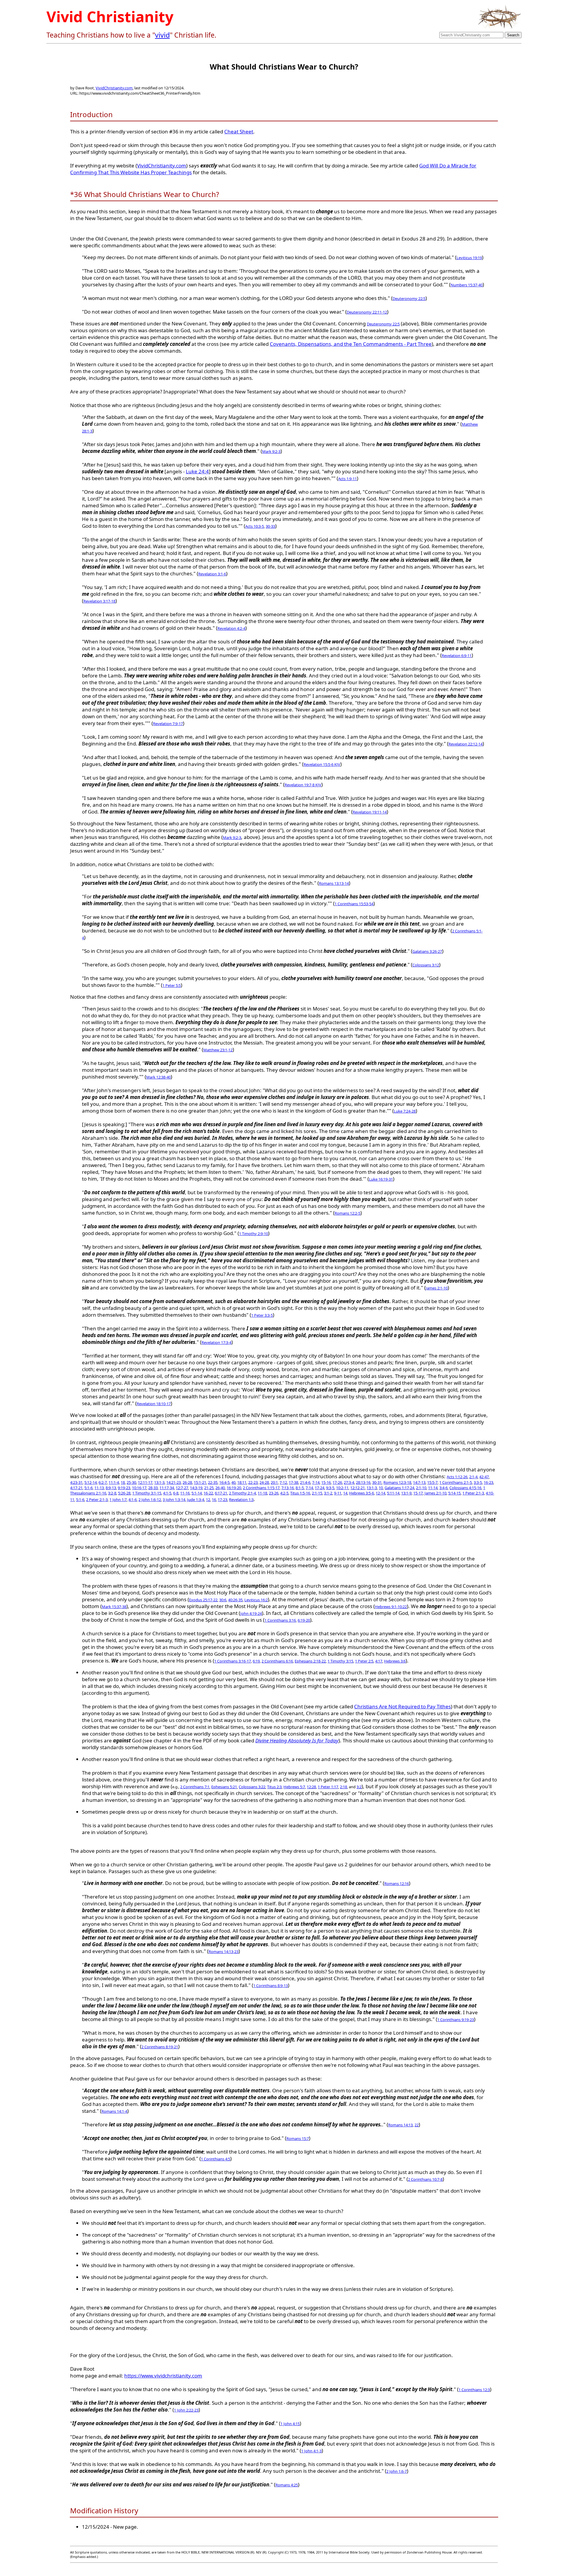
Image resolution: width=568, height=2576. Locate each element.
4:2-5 (284, 1493)
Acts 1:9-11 (347, 479)
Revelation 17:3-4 (216, 1342)
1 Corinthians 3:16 (280, 1620)
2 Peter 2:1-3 (97, 1500)
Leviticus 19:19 (469, 258)
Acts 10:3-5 (255, 526)
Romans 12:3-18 (397, 1482)
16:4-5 (224, 1482)
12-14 (380, 1493)
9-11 (338, 1493)
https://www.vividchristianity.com (163, 2376)
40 (233, 1482)
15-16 (326, 1482)
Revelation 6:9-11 (457, 656)
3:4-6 (443, 1488)
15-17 (418, 1493)
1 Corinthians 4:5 (216, 2159)
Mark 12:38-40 (158, 1077)
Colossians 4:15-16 (465, 1488)
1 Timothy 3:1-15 (147, 1493)
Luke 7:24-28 (405, 1111)
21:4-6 (305, 1482)
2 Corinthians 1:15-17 (261, 1488)
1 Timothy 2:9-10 (254, 1234)
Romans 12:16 (397, 1883)
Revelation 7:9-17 (168, 724)
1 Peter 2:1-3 (473, 1493)
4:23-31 (76, 1482)
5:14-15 (454, 1493)
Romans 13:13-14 (334, 883)
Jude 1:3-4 (196, 1500)
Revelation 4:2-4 (231, 628)
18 (123, 1482)
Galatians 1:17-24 (399, 1488)
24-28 (264, 1482)
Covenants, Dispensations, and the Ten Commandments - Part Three (351, 344)
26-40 (220, 1488)
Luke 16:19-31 (381, 1179)
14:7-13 (419, 1482)
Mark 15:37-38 (114, 1607)
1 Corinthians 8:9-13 (271, 1986)
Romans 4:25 (287, 2485)
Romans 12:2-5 (347, 1213)
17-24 (319, 1488)
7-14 (316, 1482)
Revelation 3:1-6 (212, 574)
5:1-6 (88, 1488)
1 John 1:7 (118, 1500)
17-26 (337, 1482)
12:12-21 (358, 1488)
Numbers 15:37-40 (467, 285)
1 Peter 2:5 (364, 1661)
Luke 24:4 (197, 471)
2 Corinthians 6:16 (277, 1661)
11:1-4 (114, 1482)
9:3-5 (330, 1488)
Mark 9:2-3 (271, 451)
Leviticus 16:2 (256, 1600)
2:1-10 (421, 1488)
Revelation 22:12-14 (465, 744)
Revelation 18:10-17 (154, 1404)
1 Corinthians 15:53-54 (354, 904)
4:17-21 (76, 1488)
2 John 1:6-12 (150, 1500)
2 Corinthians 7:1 (195, 1787)
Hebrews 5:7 (294, 1787)
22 (417, 2125)
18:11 (242, 1482)
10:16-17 (139, 1488)
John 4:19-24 (251, 1613)
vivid (162, 35)
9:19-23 (124, 1488)
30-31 (377, 1482)
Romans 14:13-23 (224, 1952)
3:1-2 (328, 1493)
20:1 (274, 1482)
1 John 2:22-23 (186, 2410)
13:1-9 (406, 1493)
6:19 (256, 1661)
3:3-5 (478, 1482)
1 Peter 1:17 (328, 1787)
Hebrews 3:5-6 (362, 1493)
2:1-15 (317, 1493)
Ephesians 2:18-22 (310, 1661)
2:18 (343, 1787)
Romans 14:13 (400, 2125)
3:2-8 (112, 1493)
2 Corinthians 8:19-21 (160, 2047)
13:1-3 (159, 1482)
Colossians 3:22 (252, 1787)
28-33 (153, 1488)
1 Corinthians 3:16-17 (233, 1661)
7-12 (283, 1482)
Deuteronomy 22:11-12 (367, 312)
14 (345, 1493)
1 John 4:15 (290, 2424)
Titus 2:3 (274, 1787)
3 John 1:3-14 (174, 1500)
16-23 (488, 1482)
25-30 (131, 1482)
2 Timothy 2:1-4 (242, 1493)
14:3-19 (196, 1488)
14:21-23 (174, 1482)
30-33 (270, 526)
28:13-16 (363, 1482)
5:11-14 (393, 1493)
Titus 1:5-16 (300, 1493)
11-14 (433, 1488)
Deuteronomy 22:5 (409, 298)
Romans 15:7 (298, 2138)
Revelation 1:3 (241, 1500)
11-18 (262, 1493)
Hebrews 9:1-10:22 (391, 1607)
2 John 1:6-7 (397, 2471)
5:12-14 (91, 1482)
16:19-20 (234, 1488)
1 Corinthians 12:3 (474, 2390)
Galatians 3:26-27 (427, 951)
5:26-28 (124, 1493)
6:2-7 (103, 1482)
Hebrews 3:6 (395, 1661)
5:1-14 (197, 1493)
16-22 (208, 1493)
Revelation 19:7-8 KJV (303, 785)
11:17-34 (167, 1488)
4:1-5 (167, 1493)
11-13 (99, 1488)
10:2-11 (342, 1488)
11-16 (185, 1493)
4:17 (379, 1661)
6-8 (176, 1493)
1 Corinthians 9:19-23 (456, 2020)
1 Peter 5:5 (172, 985)
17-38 (293, 1482)
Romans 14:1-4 (114, 2111)
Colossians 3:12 (426, 965)
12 (208, 1500)
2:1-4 (473, 1477)
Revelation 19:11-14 (370, 812)
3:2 (359, 1787)
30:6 (223, 1600)
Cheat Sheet (239, 131)
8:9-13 (111, 1488)
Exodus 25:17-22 (203, 1600)
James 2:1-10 (437, 1288)
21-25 (209, 1488)
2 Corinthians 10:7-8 (425, 2179)
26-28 (187, 1482)
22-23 (253, 1482)
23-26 (274, 1493)
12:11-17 (145, 1482)
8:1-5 (300, 1488)
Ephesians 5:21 (224, 1787)
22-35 (213, 1482)
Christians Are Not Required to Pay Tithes (402, 1706)
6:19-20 (304, 1620)
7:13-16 (288, 1488)
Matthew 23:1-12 (218, 1050)
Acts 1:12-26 (457, 1477)
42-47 (484, 1477)
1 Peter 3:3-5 (262, 1315)
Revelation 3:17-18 (99, 601)
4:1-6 (133, 1500)
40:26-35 (235, 1600)
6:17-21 (221, 1493)
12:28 (311, 1787)
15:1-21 (200, 1482)
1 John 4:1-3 (311, 2451)
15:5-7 (432, 1482)
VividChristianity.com (114, 88)
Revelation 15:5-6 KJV (322, 764)
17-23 (222, 1500)
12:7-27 (182, 1488)
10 (381, 1488)
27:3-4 (349, 1482)
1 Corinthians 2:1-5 (456, 1482)
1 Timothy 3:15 (340, 1661)
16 (214, 1500)
